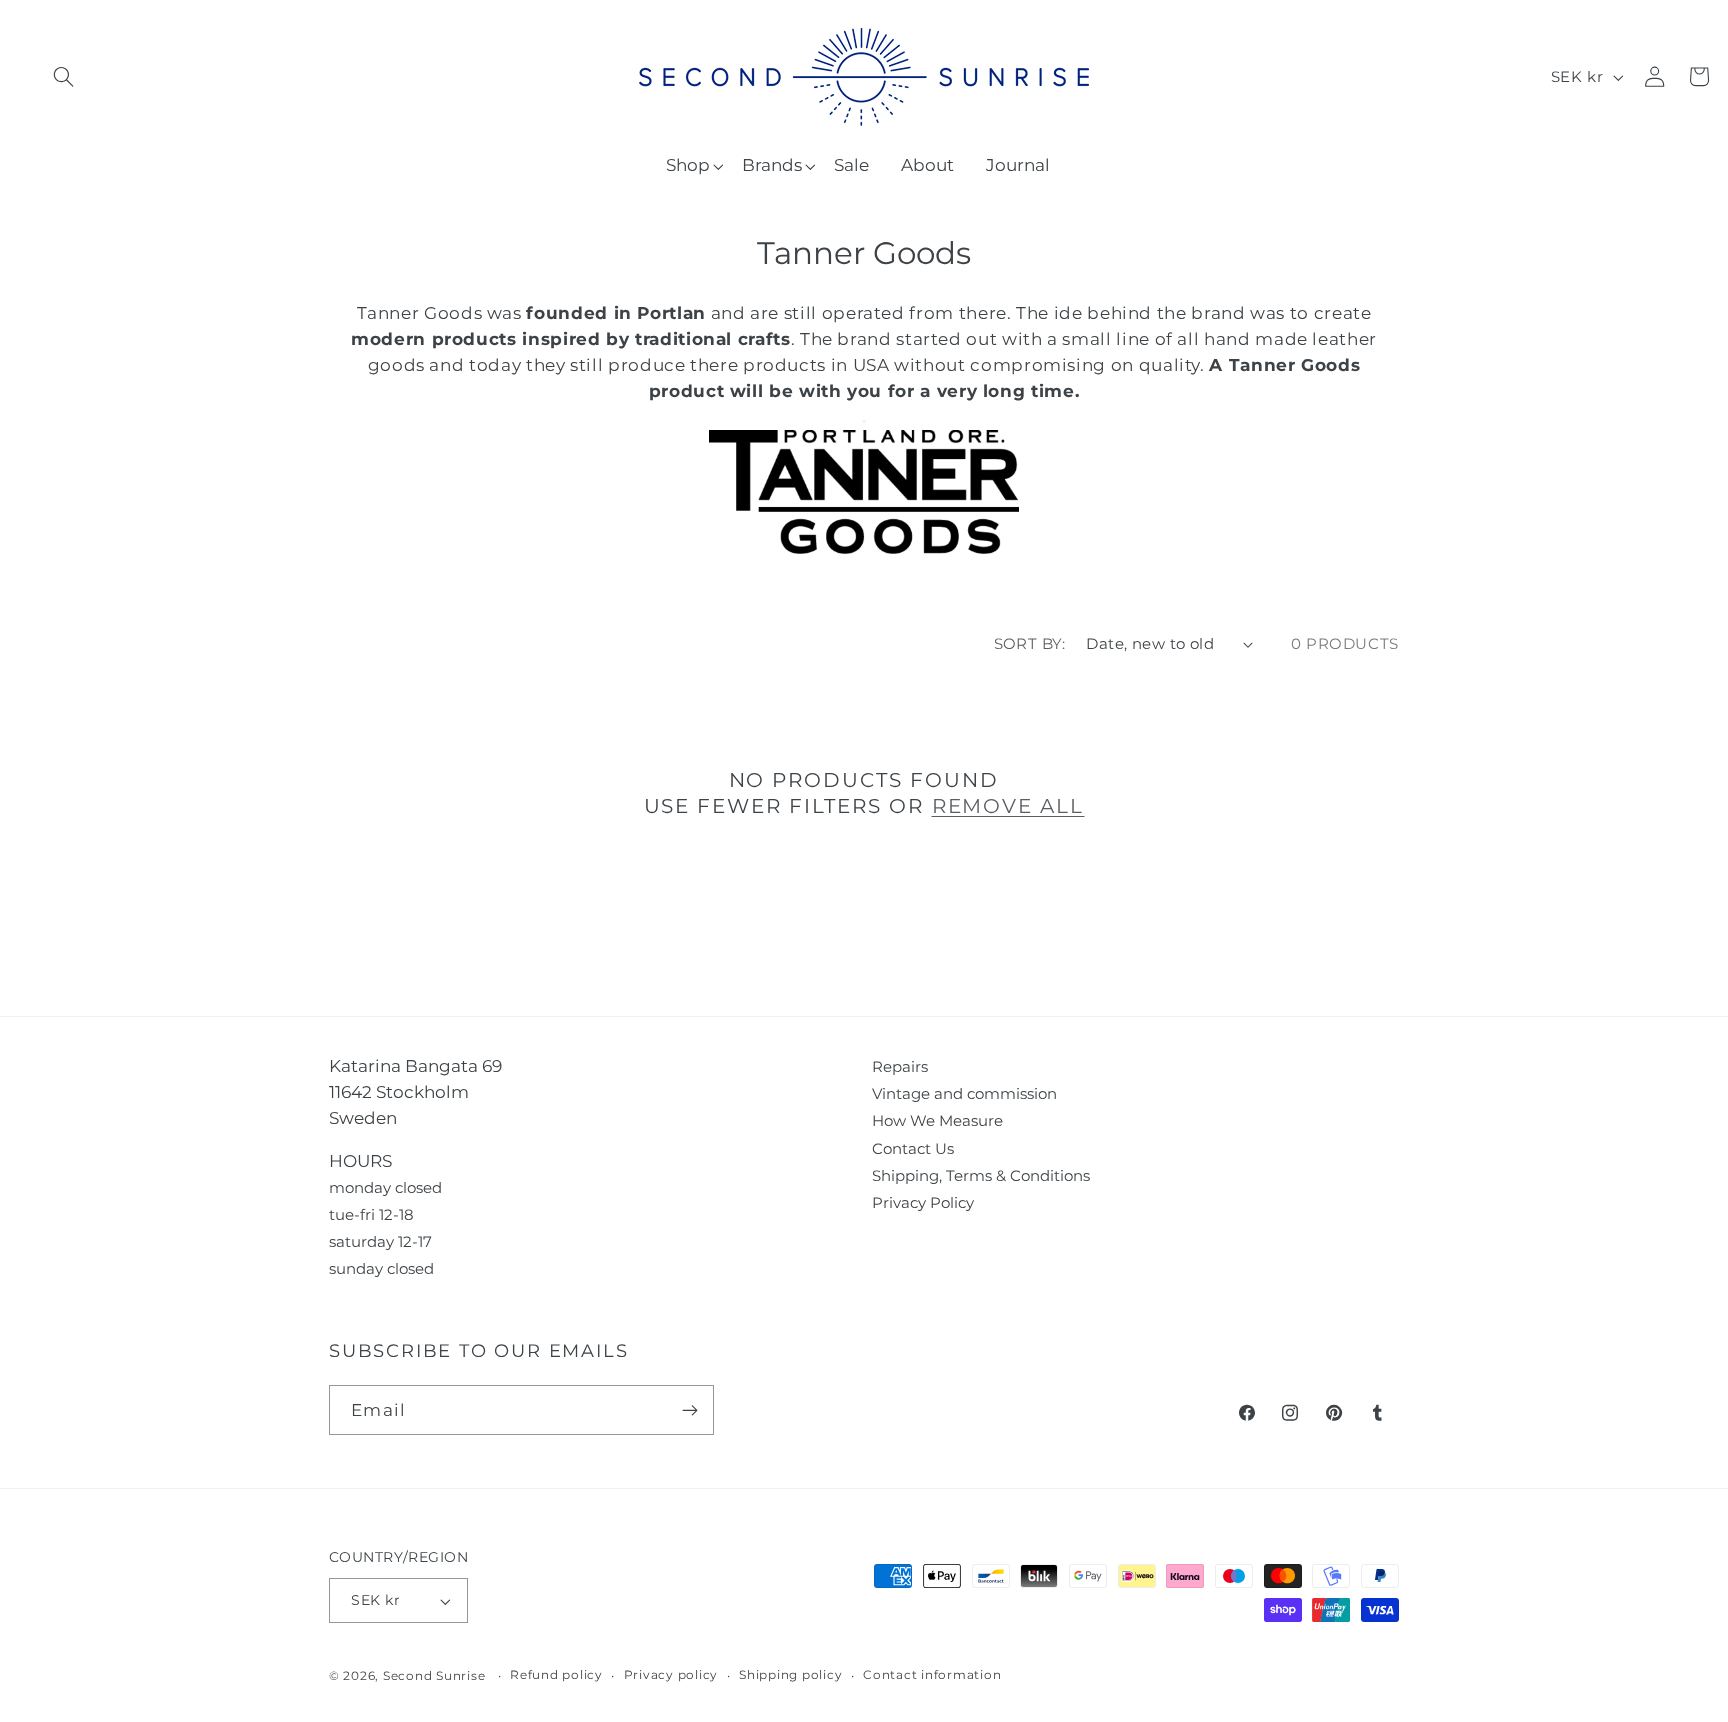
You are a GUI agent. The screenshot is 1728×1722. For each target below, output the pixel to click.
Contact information (932, 1675)
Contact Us (913, 1148)
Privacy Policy (923, 1202)
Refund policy (556, 1675)
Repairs (900, 1066)
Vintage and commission (964, 1093)
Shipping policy (790, 1675)
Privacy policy (671, 1675)
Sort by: (1029, 643)
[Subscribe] (689, 1410)
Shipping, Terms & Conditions (981, 1175)
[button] (63, 76)
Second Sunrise (434, 1676)
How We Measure (937, 1120)
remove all (1008, 806)
